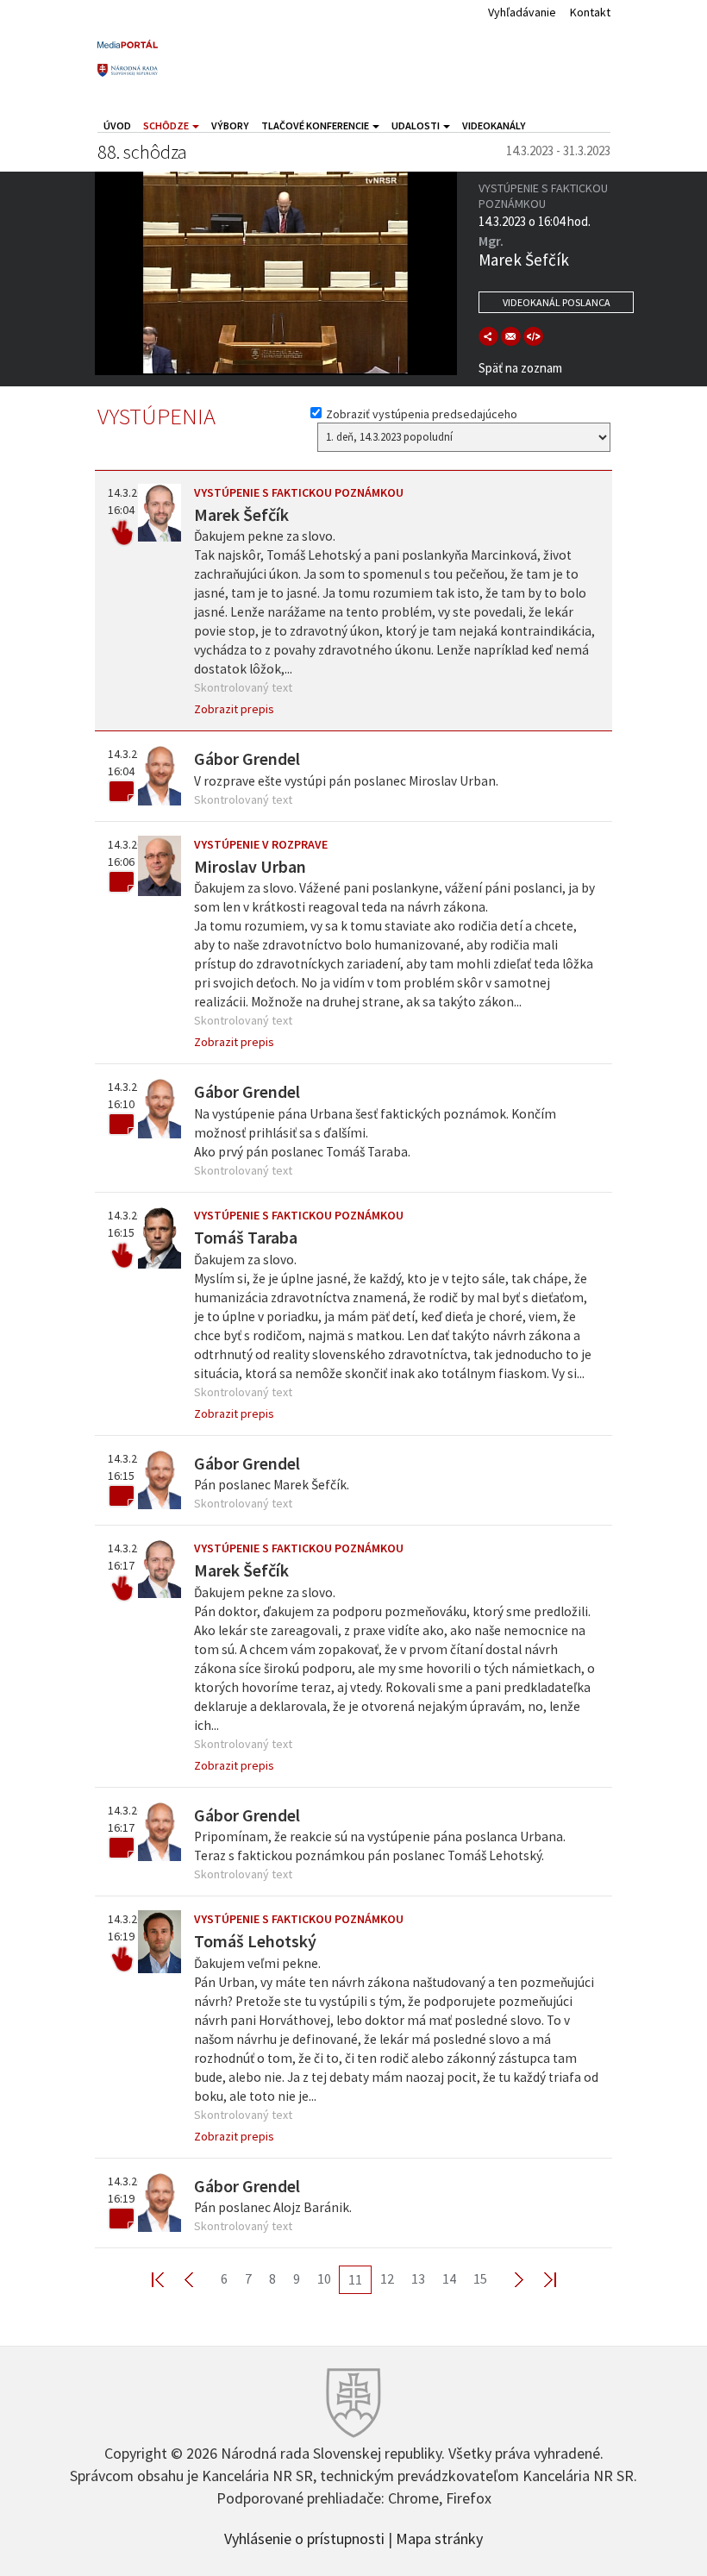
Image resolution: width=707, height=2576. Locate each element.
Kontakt (590, 12)
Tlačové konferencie (316, 125)
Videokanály (494, 125)
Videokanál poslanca (557, 302)
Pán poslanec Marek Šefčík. (272, 1485)
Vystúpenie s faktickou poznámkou (299, 492)
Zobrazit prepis (234, 709)
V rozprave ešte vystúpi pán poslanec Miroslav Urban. (346, 781)
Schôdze (167, 125)
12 (387, 2278)
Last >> (540, 2279)
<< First (168, 2279)
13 (418, 2278)
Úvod (117, 125)
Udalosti (416, 125)
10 (324, 2278)
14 (449, 2278)
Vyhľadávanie (522, 12)
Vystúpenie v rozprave (261, 844)
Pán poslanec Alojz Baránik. (273, 2207)
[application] (276, 273)
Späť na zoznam (520, 368)
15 (480, 2278)
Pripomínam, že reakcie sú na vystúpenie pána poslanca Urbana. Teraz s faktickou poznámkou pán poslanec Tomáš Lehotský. (380, 1846)
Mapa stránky (439, 2537)
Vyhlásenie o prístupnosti (304, 2537)
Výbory (230, 125)
